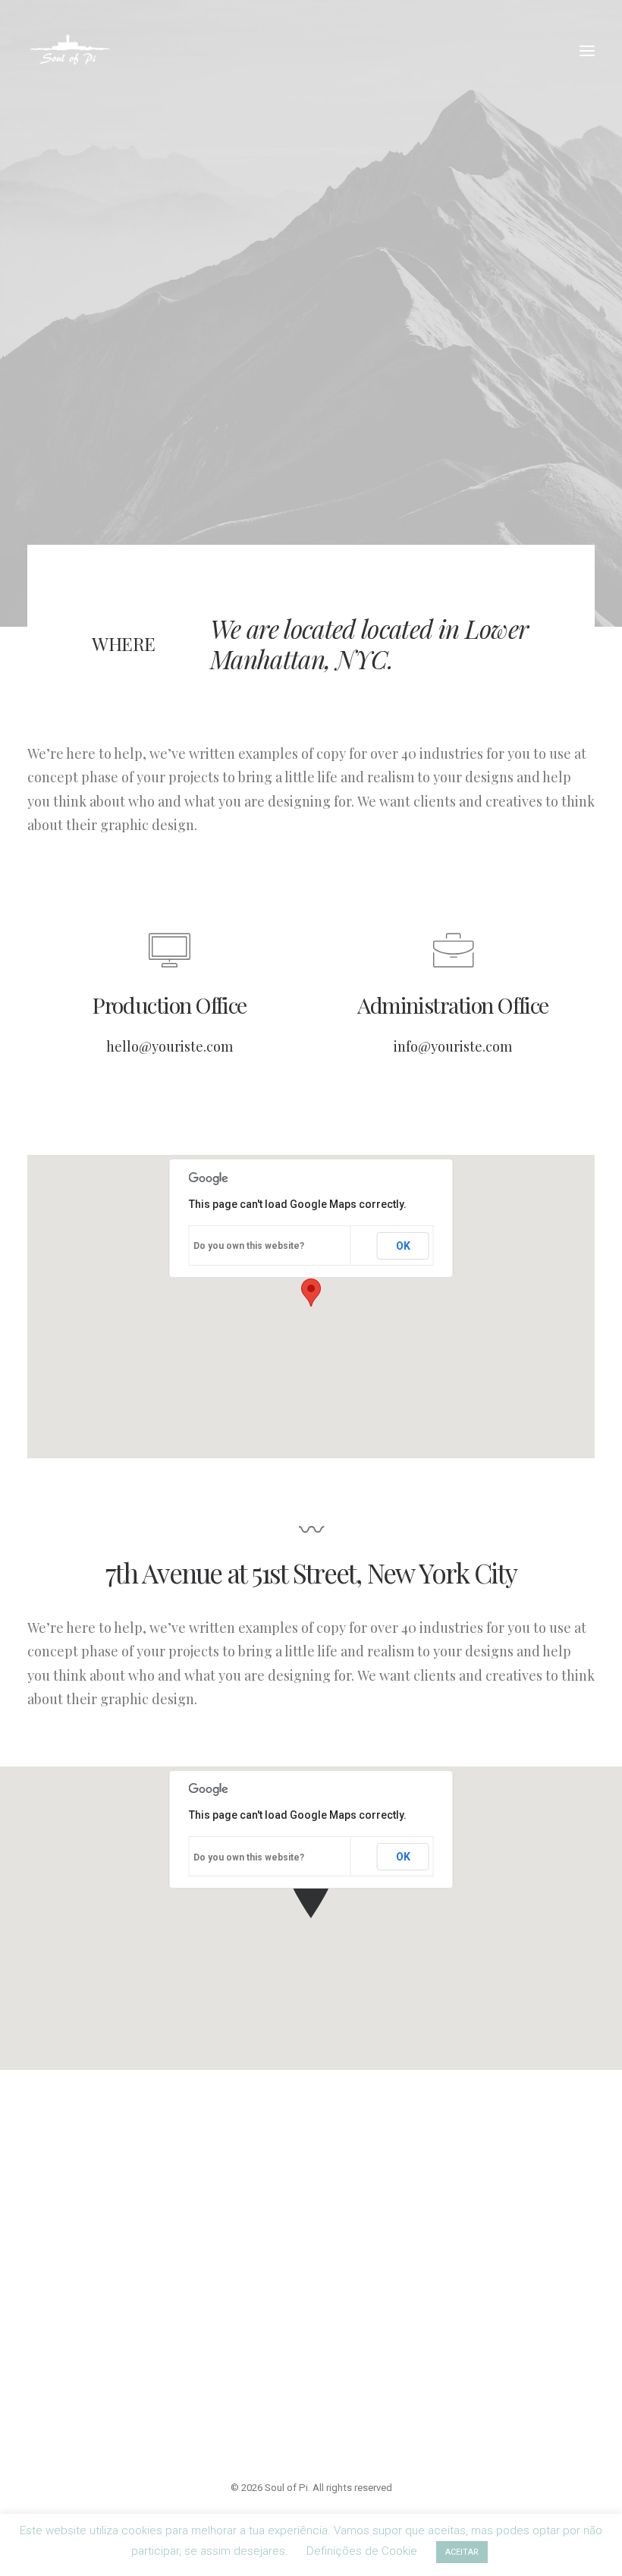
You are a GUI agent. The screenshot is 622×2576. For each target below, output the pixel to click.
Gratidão (247, 2322)
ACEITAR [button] (462, 2552)
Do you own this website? (249, 1246)
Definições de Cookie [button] (362, 2551)
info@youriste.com (453, 1046)
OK (403, 1246)
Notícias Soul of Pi (272, 2232)
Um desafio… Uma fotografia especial (297, 2277)
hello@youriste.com (170, 1046)
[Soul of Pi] (70, 51)
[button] (587, 51)
